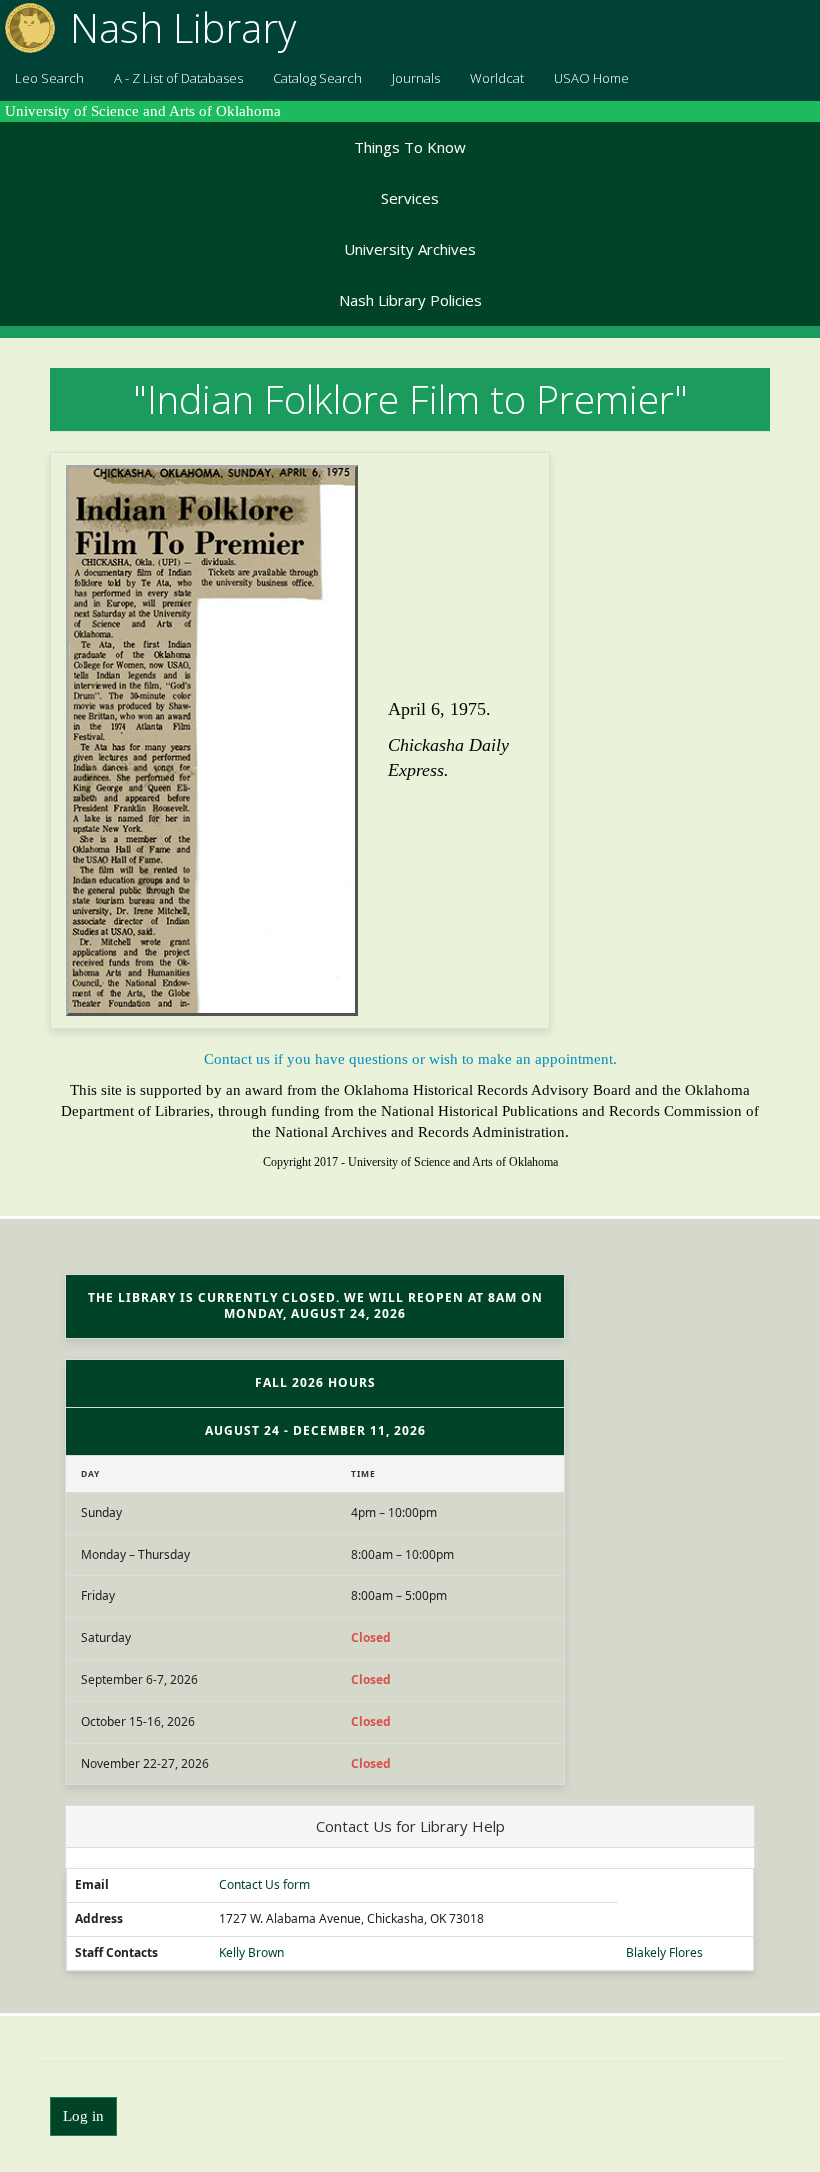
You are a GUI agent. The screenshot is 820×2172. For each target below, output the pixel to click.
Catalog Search (317, 78)
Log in (83, 2116)
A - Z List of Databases (178, 78)
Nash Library (183, 27)
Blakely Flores (664, 1953)
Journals (416, 78)
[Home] (27, 28)
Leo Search (49, 78)
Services (410, 198)
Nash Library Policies (410, 300)
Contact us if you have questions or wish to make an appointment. (410, 1059)
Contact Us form (264, 1885)
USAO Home (591, 78)
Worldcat (497, 78)
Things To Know (410, 147)
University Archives (410, 249)
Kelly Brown (251, 1953)
